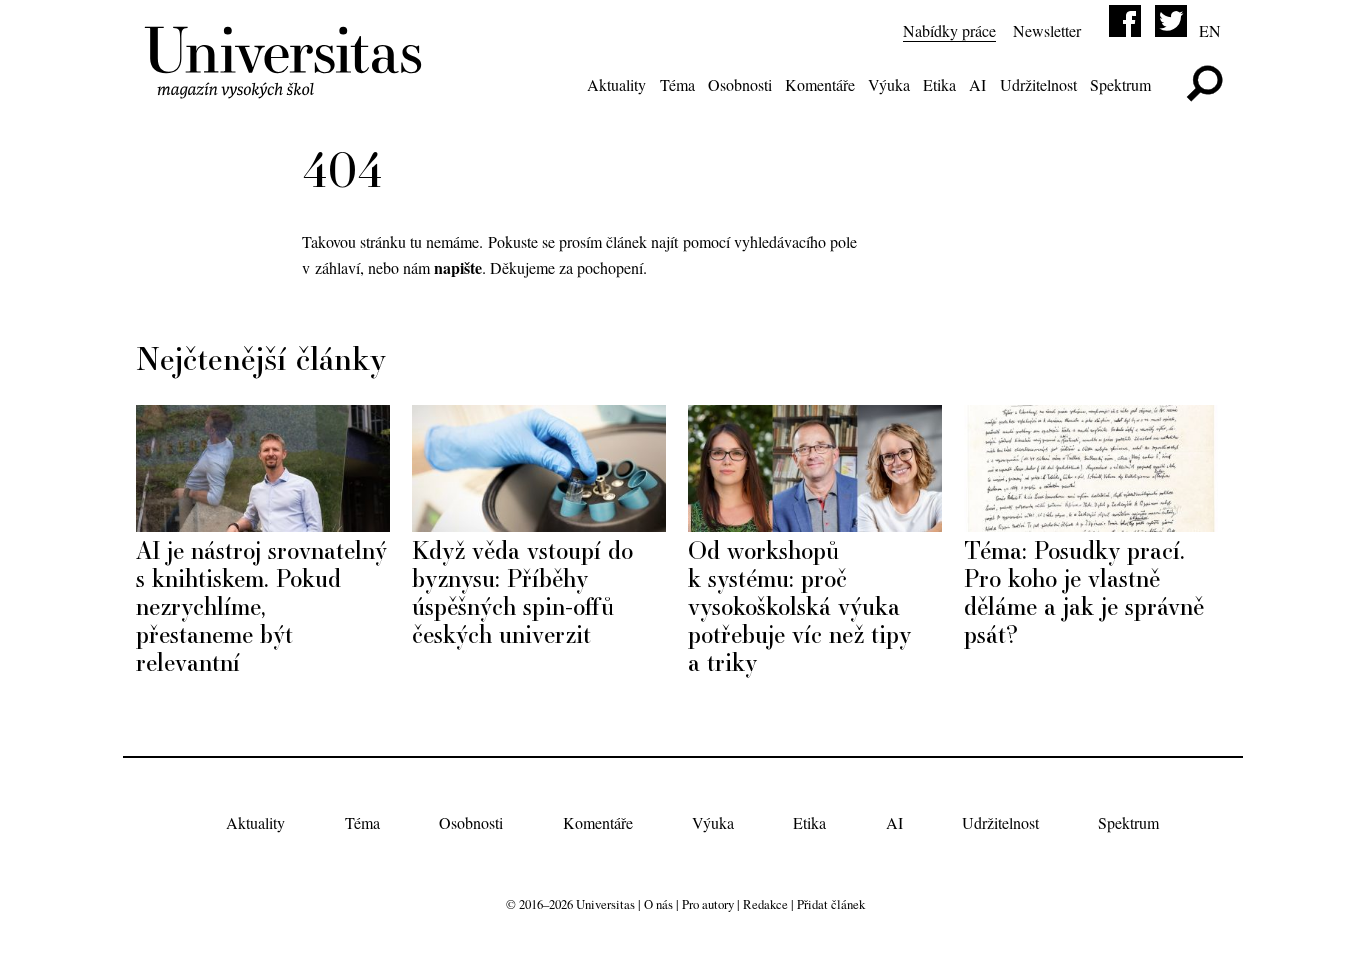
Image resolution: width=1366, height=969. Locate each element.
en (1210, 30)
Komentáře (820, 84)
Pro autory (708, 904)
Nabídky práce (949, 30)
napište (458, 267)
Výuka (889, 84)
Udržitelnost (1038, 84)
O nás (658, 904)
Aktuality (616, 84)
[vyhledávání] (1204, 83)
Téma (677, 84)
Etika (939, 84)
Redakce (765, 904)
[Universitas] (286, 87)
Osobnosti (740, 84)
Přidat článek (831, 904)
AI (977, 84)
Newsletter (1047, 30)
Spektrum (1120, 84)
